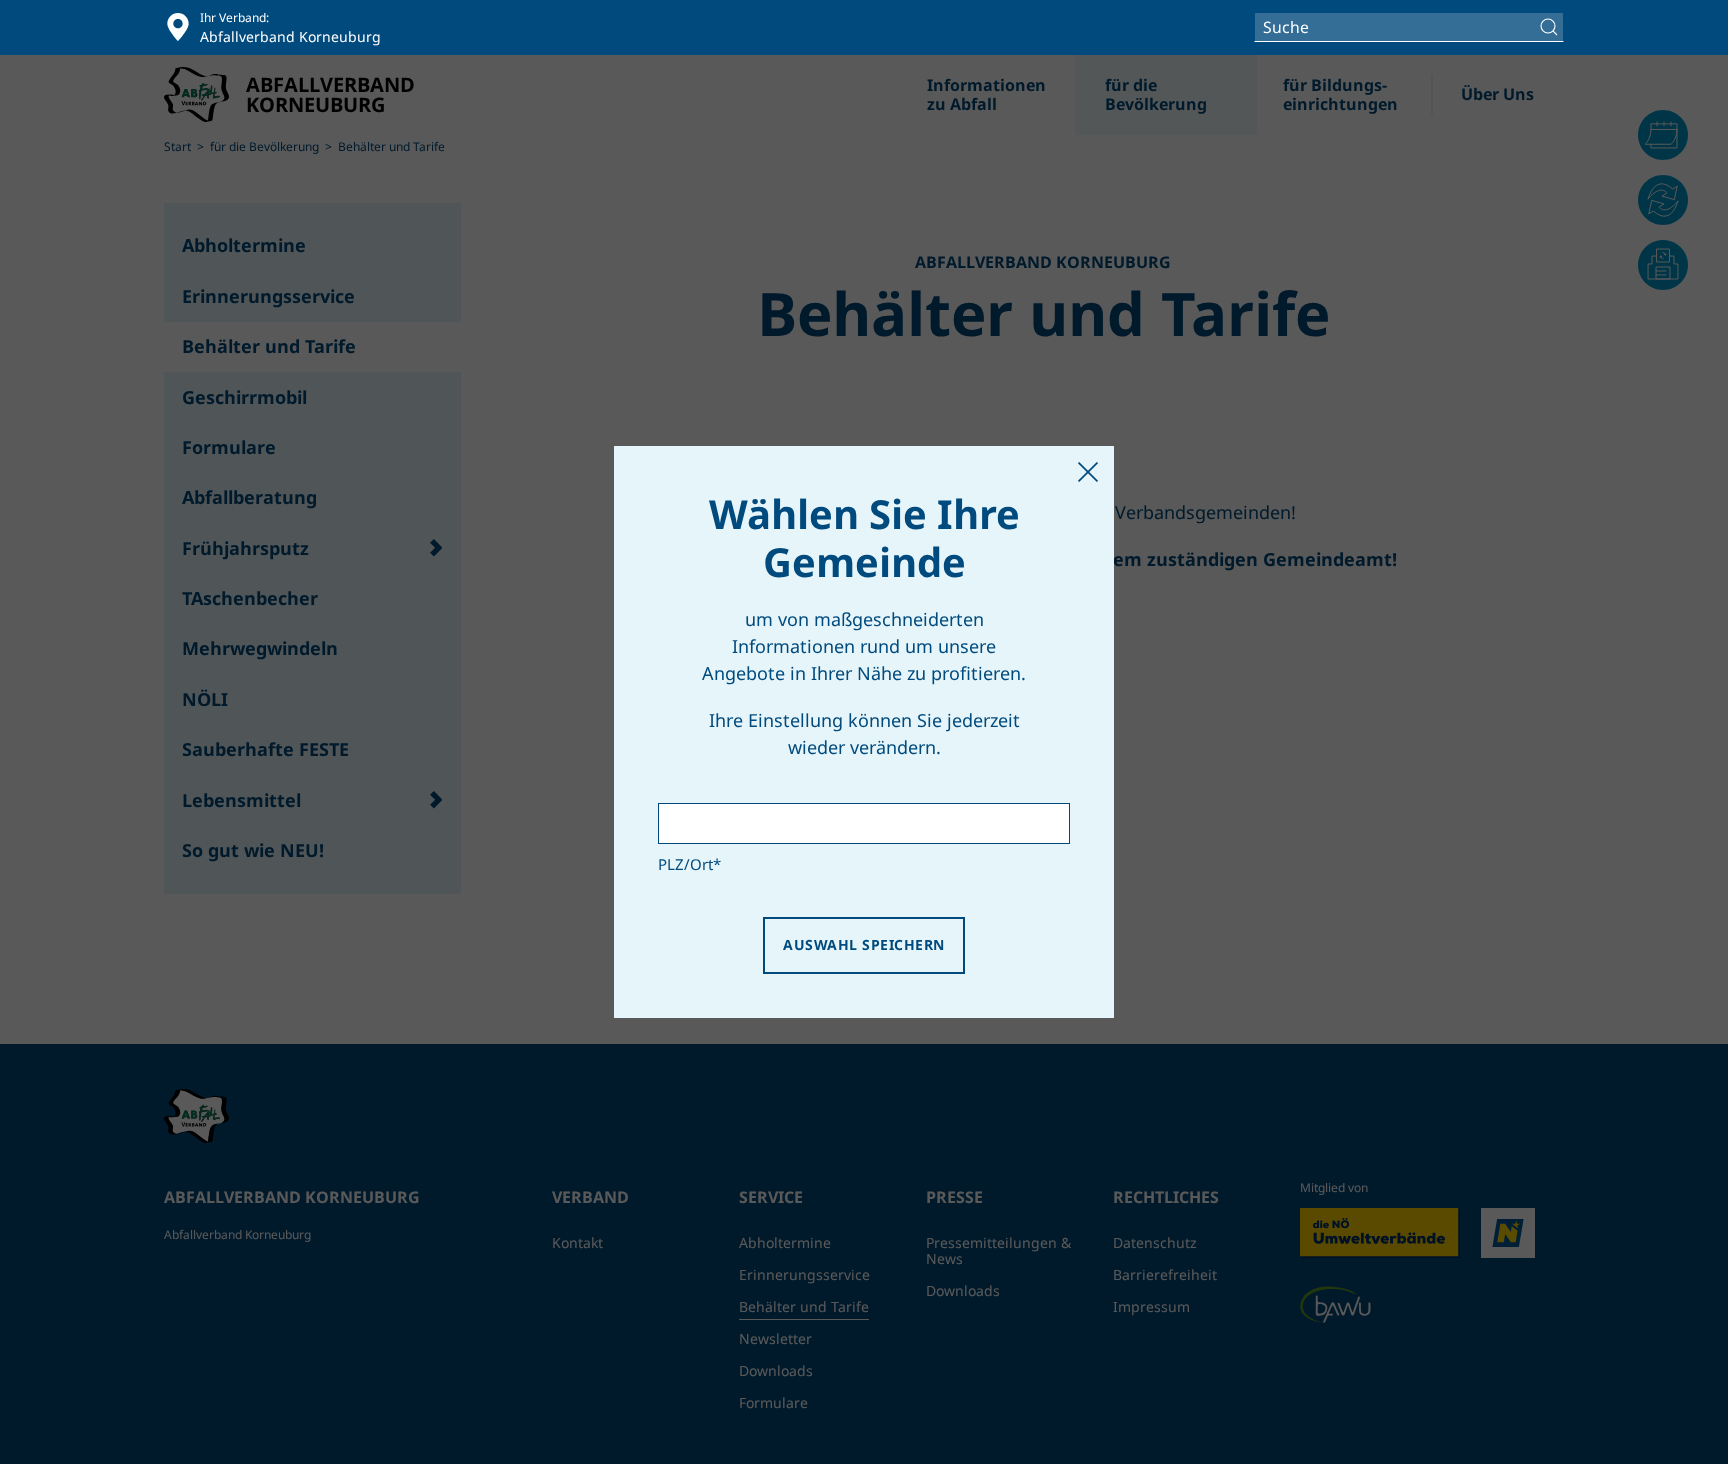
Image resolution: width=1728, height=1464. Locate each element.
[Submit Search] (1551, 27)
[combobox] (1409, 27)
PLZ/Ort (689, 864)
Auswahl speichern (863, 944)
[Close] (1088, 472)
